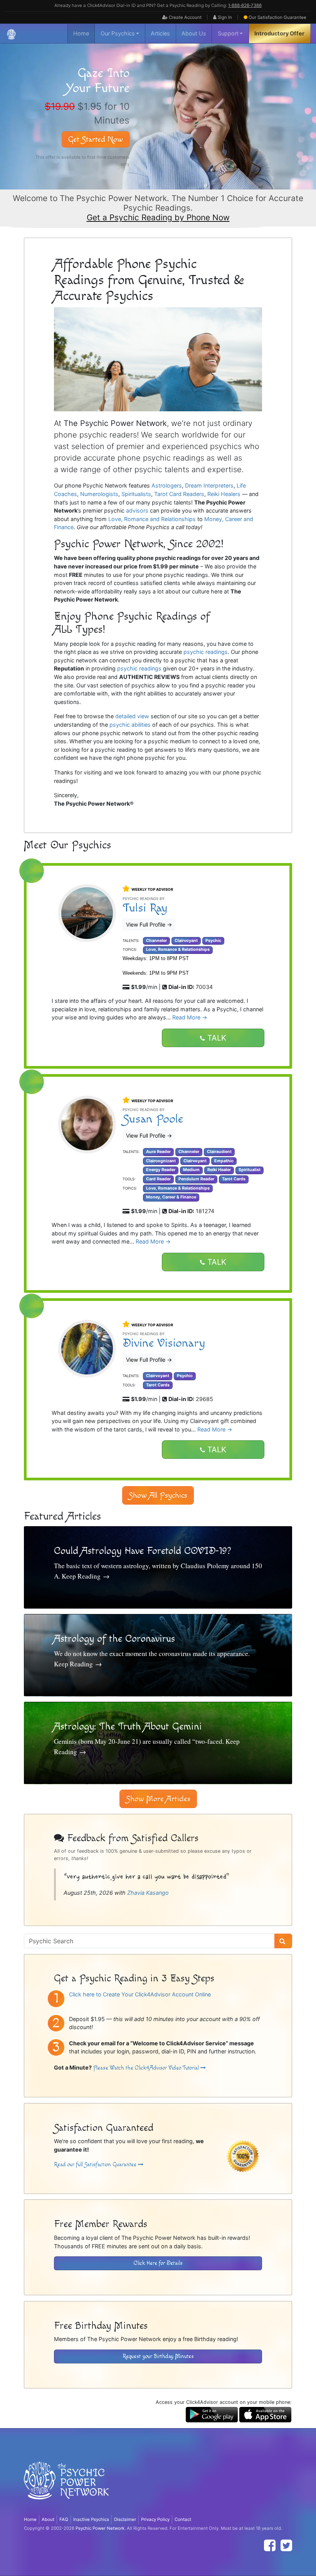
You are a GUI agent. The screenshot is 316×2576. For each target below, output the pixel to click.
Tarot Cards (234, 1179)
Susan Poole (153, 1119)
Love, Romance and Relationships (152, 519)
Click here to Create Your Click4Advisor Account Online (140, 1994)
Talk (216, 1038)
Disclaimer (125, 2519)
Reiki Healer (219, 1170)
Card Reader (158, 1179)
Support (228, 33)
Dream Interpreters (209, 485)
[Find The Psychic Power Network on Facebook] (270, 2545)
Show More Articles (158, 1799)
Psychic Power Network (100, 2528)
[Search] (283, 1941)
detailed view (132, 716)
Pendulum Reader (196, 1179)
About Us (194, 33)
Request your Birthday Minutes (158, 2356)
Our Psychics (118, 33)
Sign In (224, 17)
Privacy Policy (155, 2519)
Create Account (185, 17)
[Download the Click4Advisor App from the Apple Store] (265, 2414)
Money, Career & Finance (171, 1197)
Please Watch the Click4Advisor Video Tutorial (147, 2068)
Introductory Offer (279, 33)
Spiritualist (250, 1170)
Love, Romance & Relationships (178, 949)
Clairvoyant (186, 941)
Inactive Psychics (91, 2519)
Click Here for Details (158, 2263)
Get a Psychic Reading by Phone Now (158, 217)
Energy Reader (161, 1170)
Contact (183, 2519)
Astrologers (167, 485)
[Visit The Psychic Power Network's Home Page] (66, 2487)
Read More (190, 1017)
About (48, 2519)
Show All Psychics (158, 1495)
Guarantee (277, 17)
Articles (160, 33)
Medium (191, 1170)
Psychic (213, 941)
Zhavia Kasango (148, 1893)
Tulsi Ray (145, 908)
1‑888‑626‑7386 (245, 5)
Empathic (224, 1161)
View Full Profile (149, 924)
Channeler (156, 941)
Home (81, 33)
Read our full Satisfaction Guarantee (96, 2165)
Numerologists (99, 494)
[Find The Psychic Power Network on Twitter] (286, 2545)
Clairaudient (219, 1152)
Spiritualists (136, 494)
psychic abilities (130, 725)
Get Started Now (96, 139)
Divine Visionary (164, 1343)
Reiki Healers (224, 494)
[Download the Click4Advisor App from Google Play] (212, 2414)
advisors (137, 510)
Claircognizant (161, 1161)
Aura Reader (158, 1152)
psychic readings (206, 652)
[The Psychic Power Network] (11, 34)
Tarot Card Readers (179, 494)
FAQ (64, 2519)
